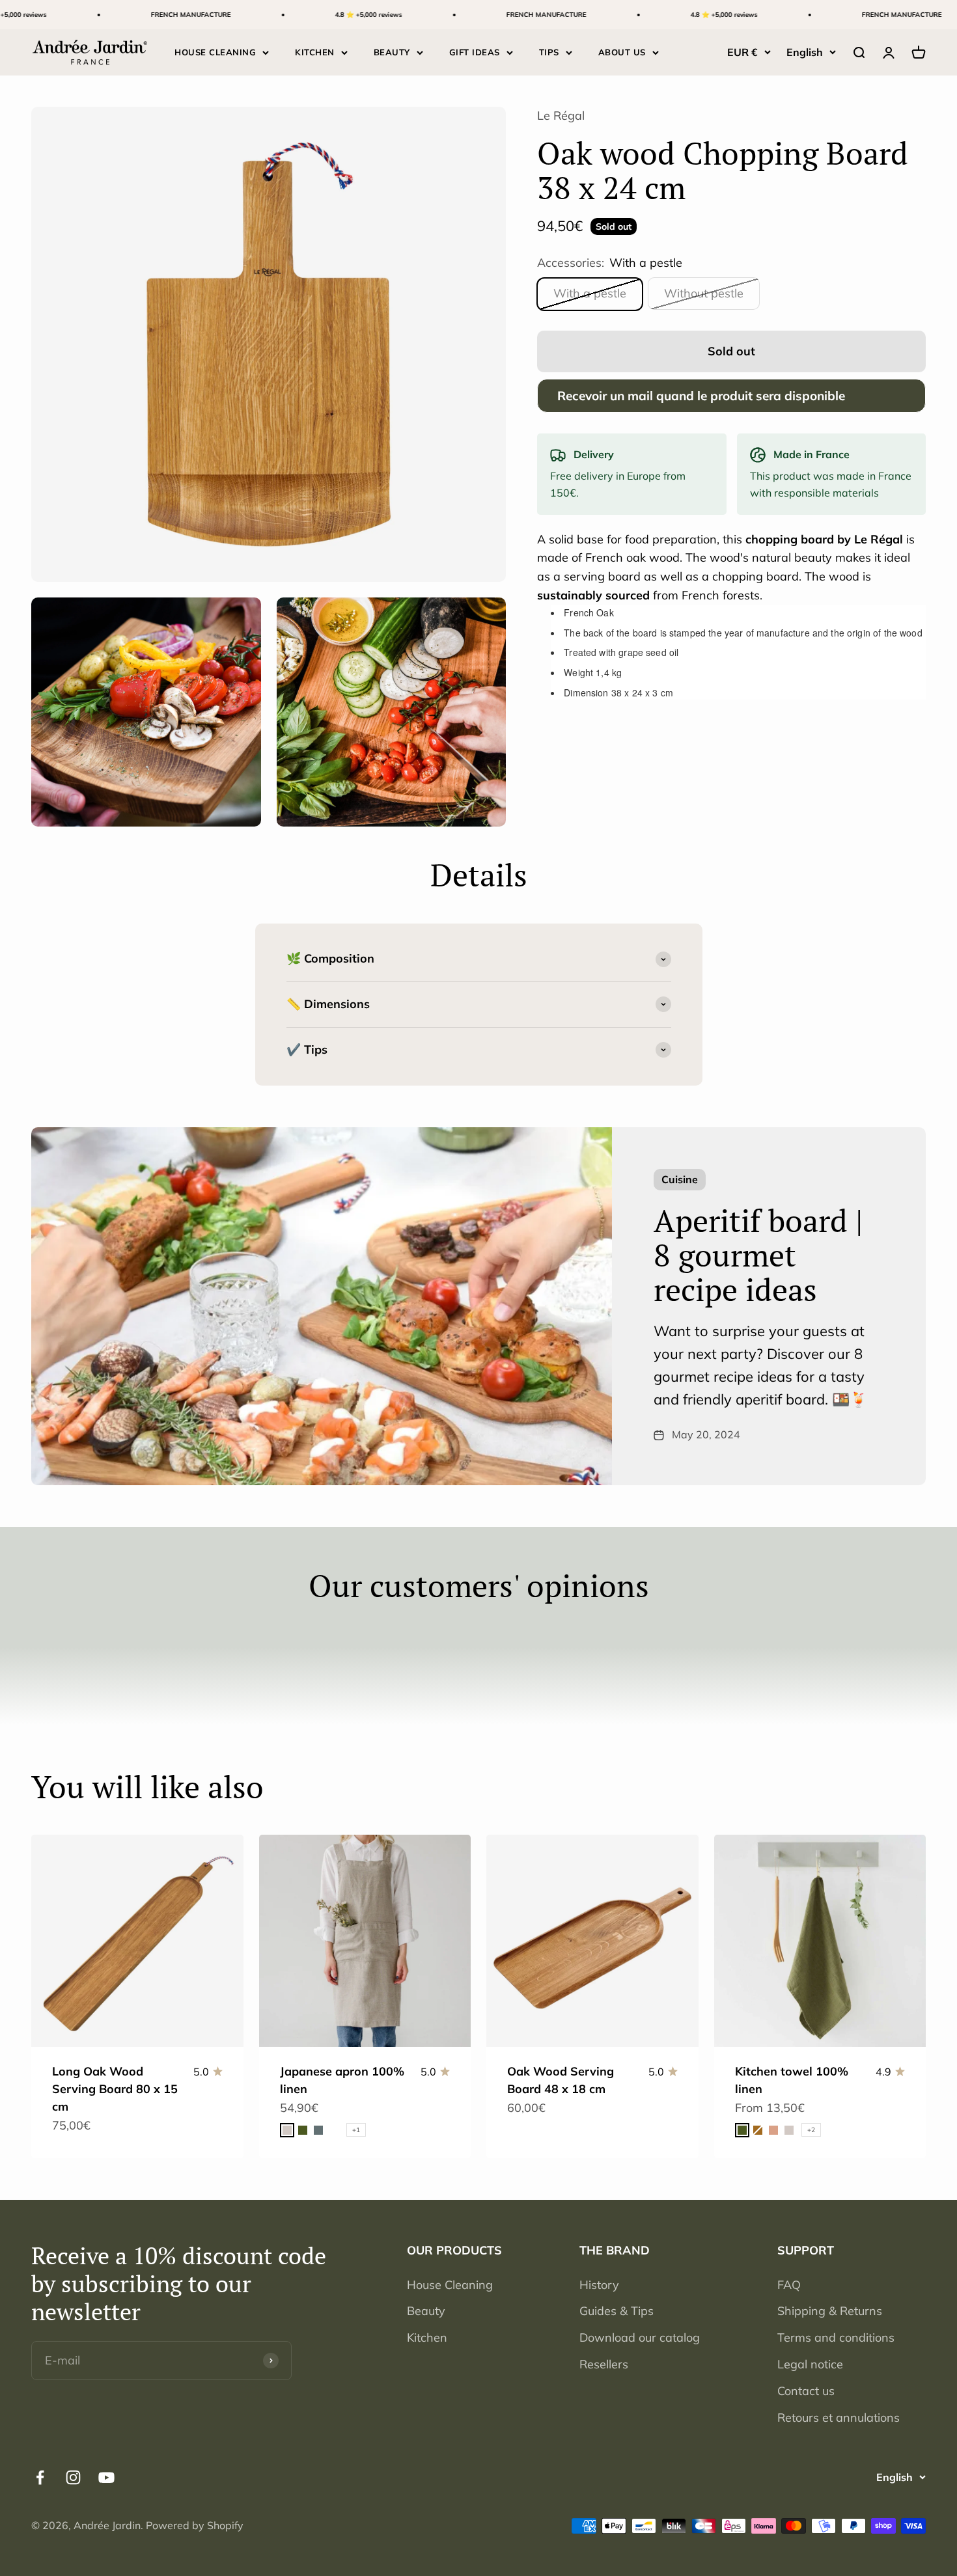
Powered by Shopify (195, 2525)
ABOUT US (622, 52)
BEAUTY (392, 52)
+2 (811, 2130)
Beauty (426, 2311)
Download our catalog (640, 2337)
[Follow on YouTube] (106, 2477)
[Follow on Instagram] (73, 2477)
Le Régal (561, 116)
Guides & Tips (617, 2311)
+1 (356, 2130)
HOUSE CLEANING (215, 52)
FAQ (789, 2285)
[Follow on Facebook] (40, 2477)
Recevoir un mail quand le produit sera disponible (701, 396)
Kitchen (427, 2337)
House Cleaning (450, 2285)
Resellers (604, 2364)
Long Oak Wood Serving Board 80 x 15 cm (115, 2089)
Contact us (806, 2391)
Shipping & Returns (830, 2311)
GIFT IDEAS (475, 52)
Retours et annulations (839, 2418)
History (599, 2285)
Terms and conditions (836, 2337)
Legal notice (810, 2364)
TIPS (549, 52)
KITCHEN (315, 52)
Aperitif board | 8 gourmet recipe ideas (758, 1255)
